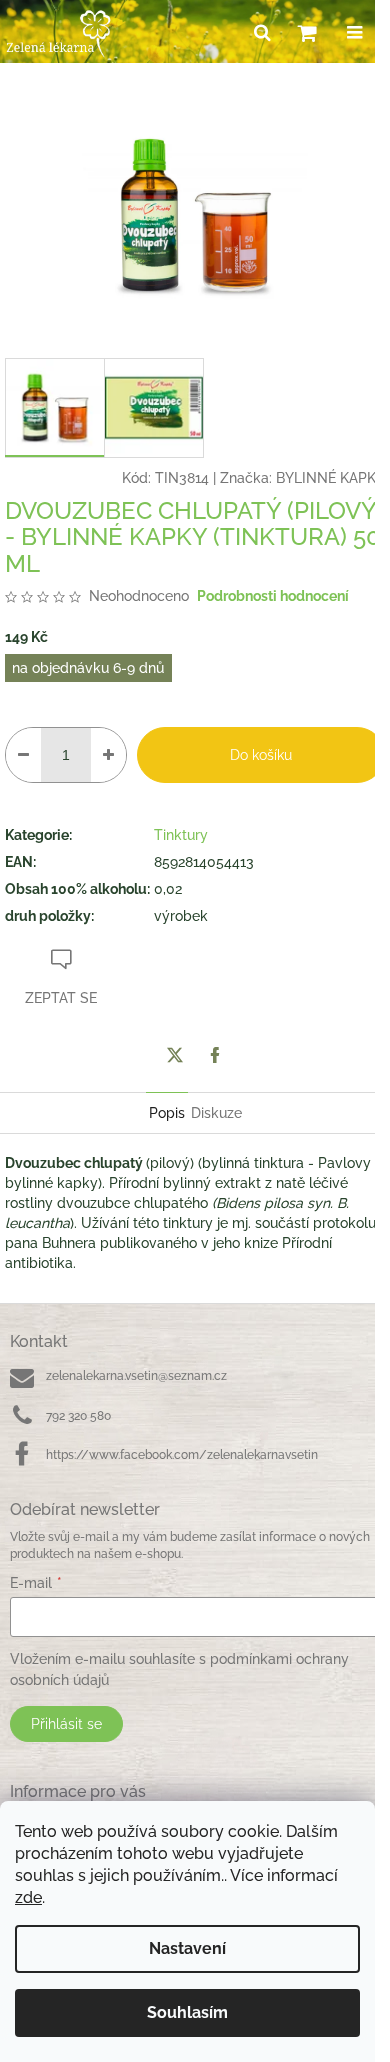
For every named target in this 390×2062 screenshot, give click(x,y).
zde (28, 1897)
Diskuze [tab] (216, 1113)
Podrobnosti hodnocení (273, 596)
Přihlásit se (66, 1724)
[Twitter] (175, 1055)
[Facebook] (215, 1055)
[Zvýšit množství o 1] (108, 755)
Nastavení (187, 1948)
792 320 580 (78, 1416)
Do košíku (261, 755)
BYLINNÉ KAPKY (330, 478)
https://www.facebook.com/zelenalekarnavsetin (182, 1455)
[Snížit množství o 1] (23, 755)
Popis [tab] (167, 1113)
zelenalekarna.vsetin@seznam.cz (136, 1376)
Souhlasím (187, 2012)
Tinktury (181, 835)
